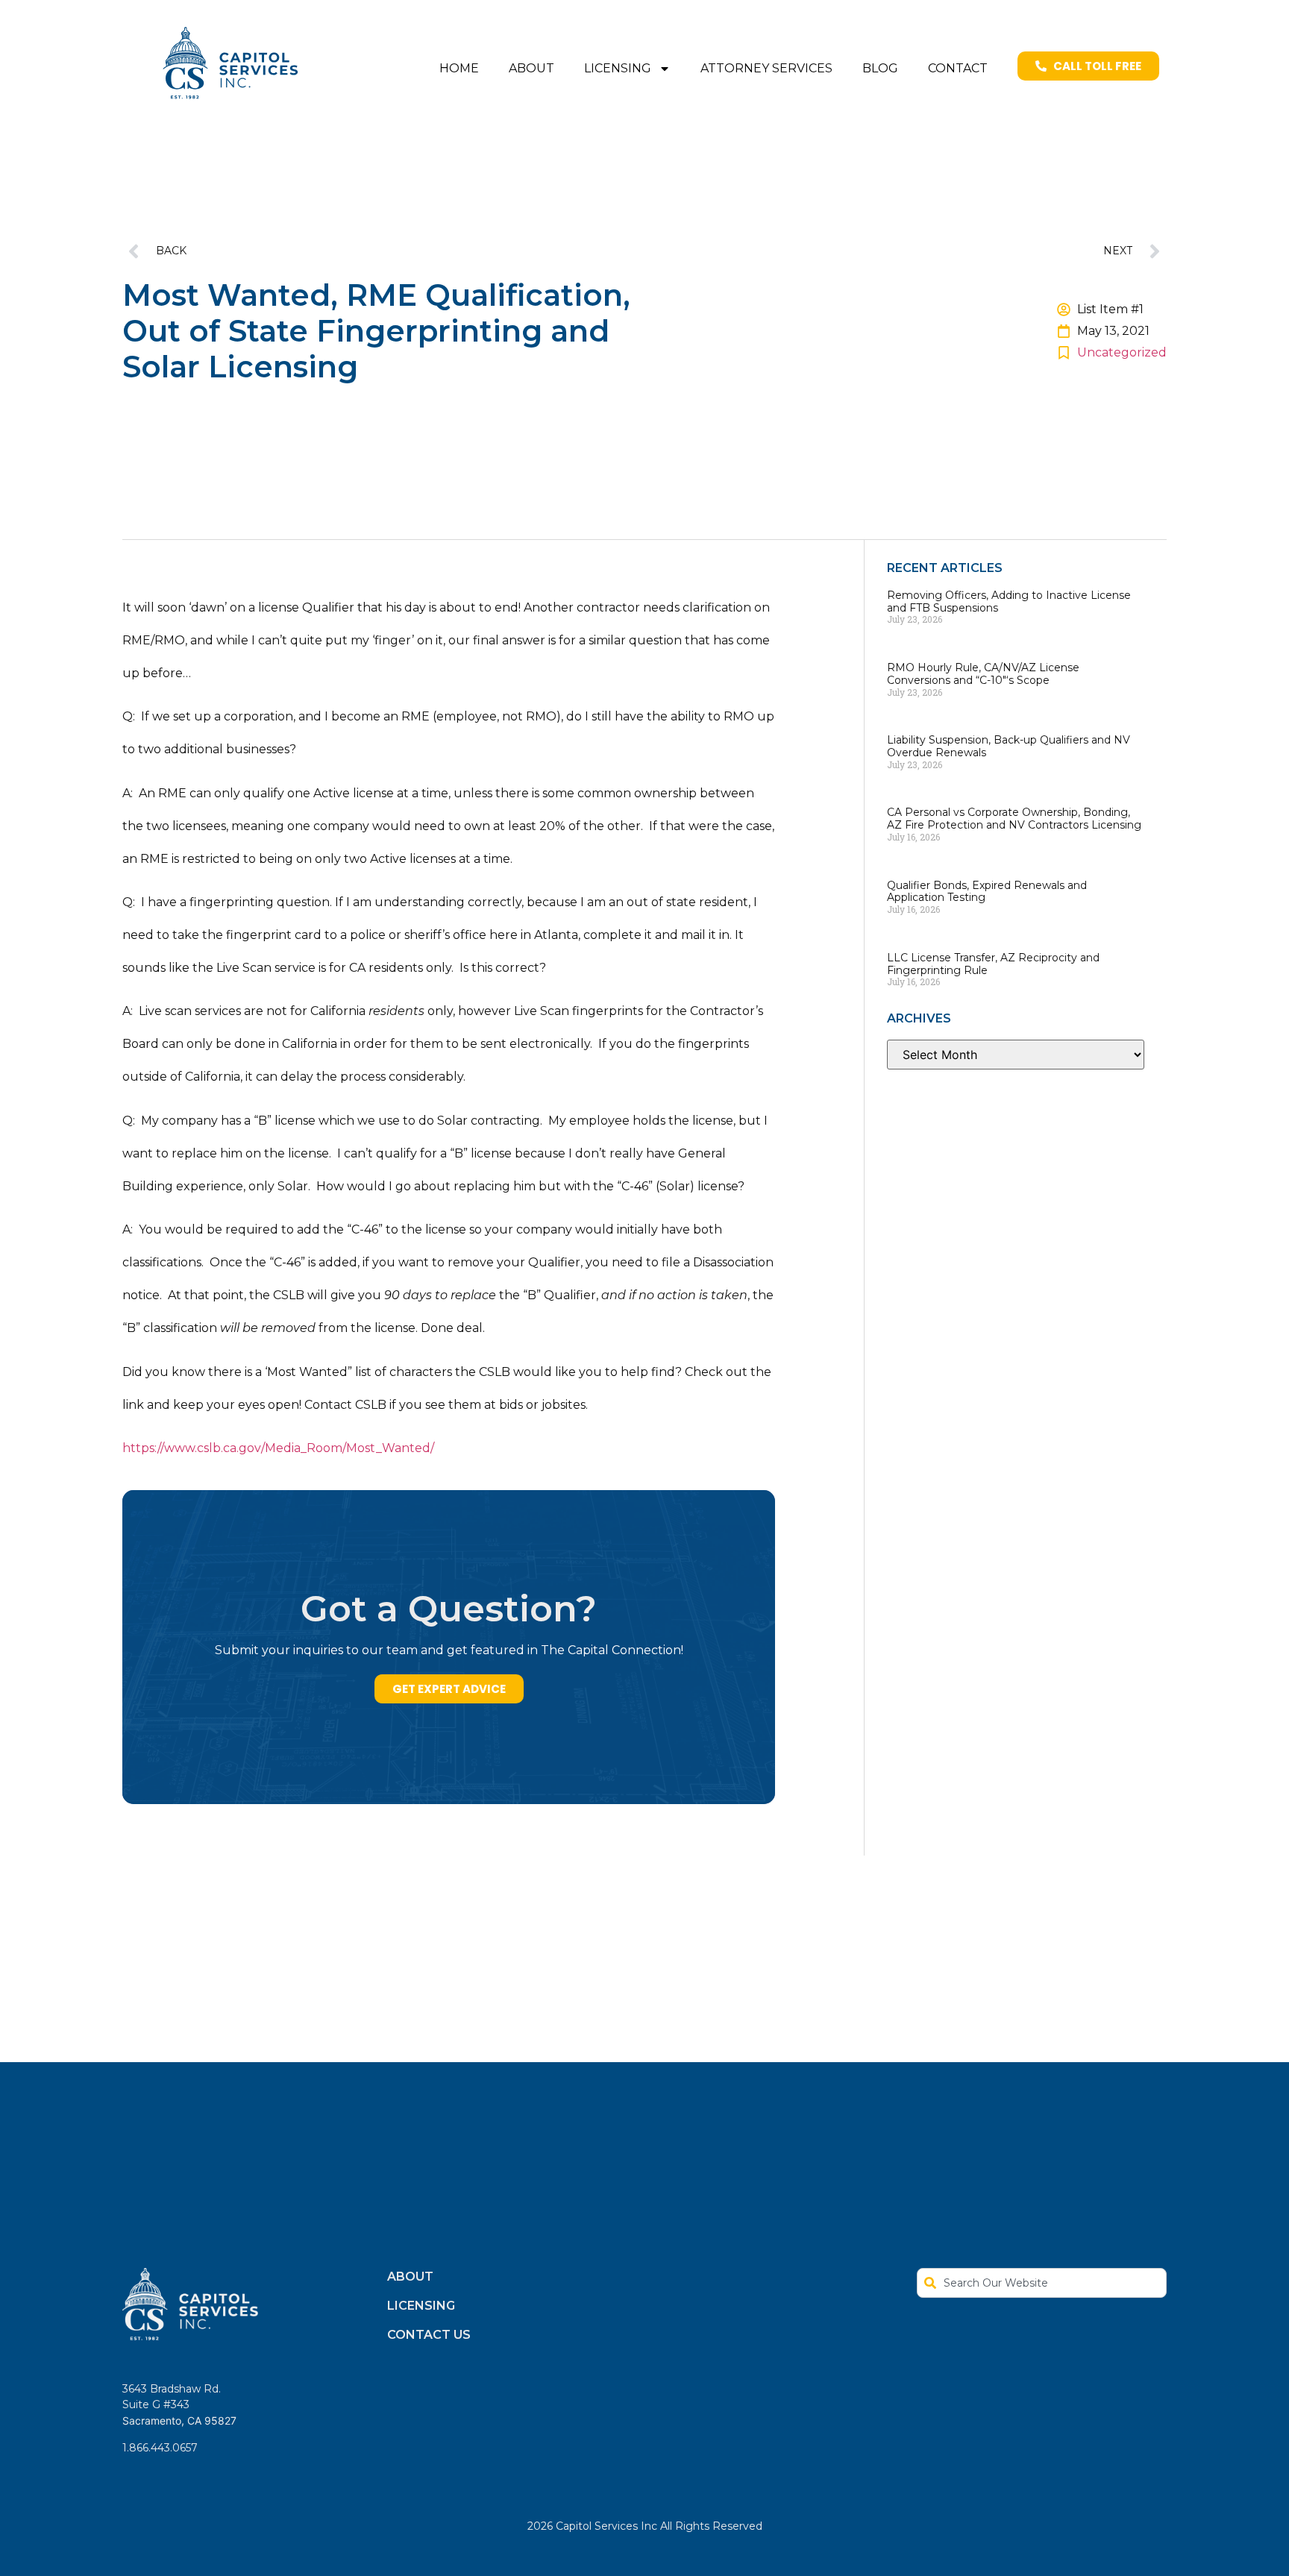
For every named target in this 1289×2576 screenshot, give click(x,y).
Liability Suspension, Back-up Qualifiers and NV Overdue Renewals (1009, 746)
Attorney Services (766, 68)
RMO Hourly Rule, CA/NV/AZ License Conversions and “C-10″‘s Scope (983, 674)
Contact (958, 68)
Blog (880, 68)
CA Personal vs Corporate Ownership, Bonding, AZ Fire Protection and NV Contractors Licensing (1014, 819)
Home (459, 68)
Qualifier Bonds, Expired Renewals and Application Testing (987, 892)
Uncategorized (1122, 352)
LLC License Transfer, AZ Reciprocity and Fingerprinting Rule (993, 964)
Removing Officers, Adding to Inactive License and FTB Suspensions (1009, 601)
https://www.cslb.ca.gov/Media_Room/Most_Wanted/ (278, 1448)
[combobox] (1042, 2283)
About (531, 68)
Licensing (618, 68)
